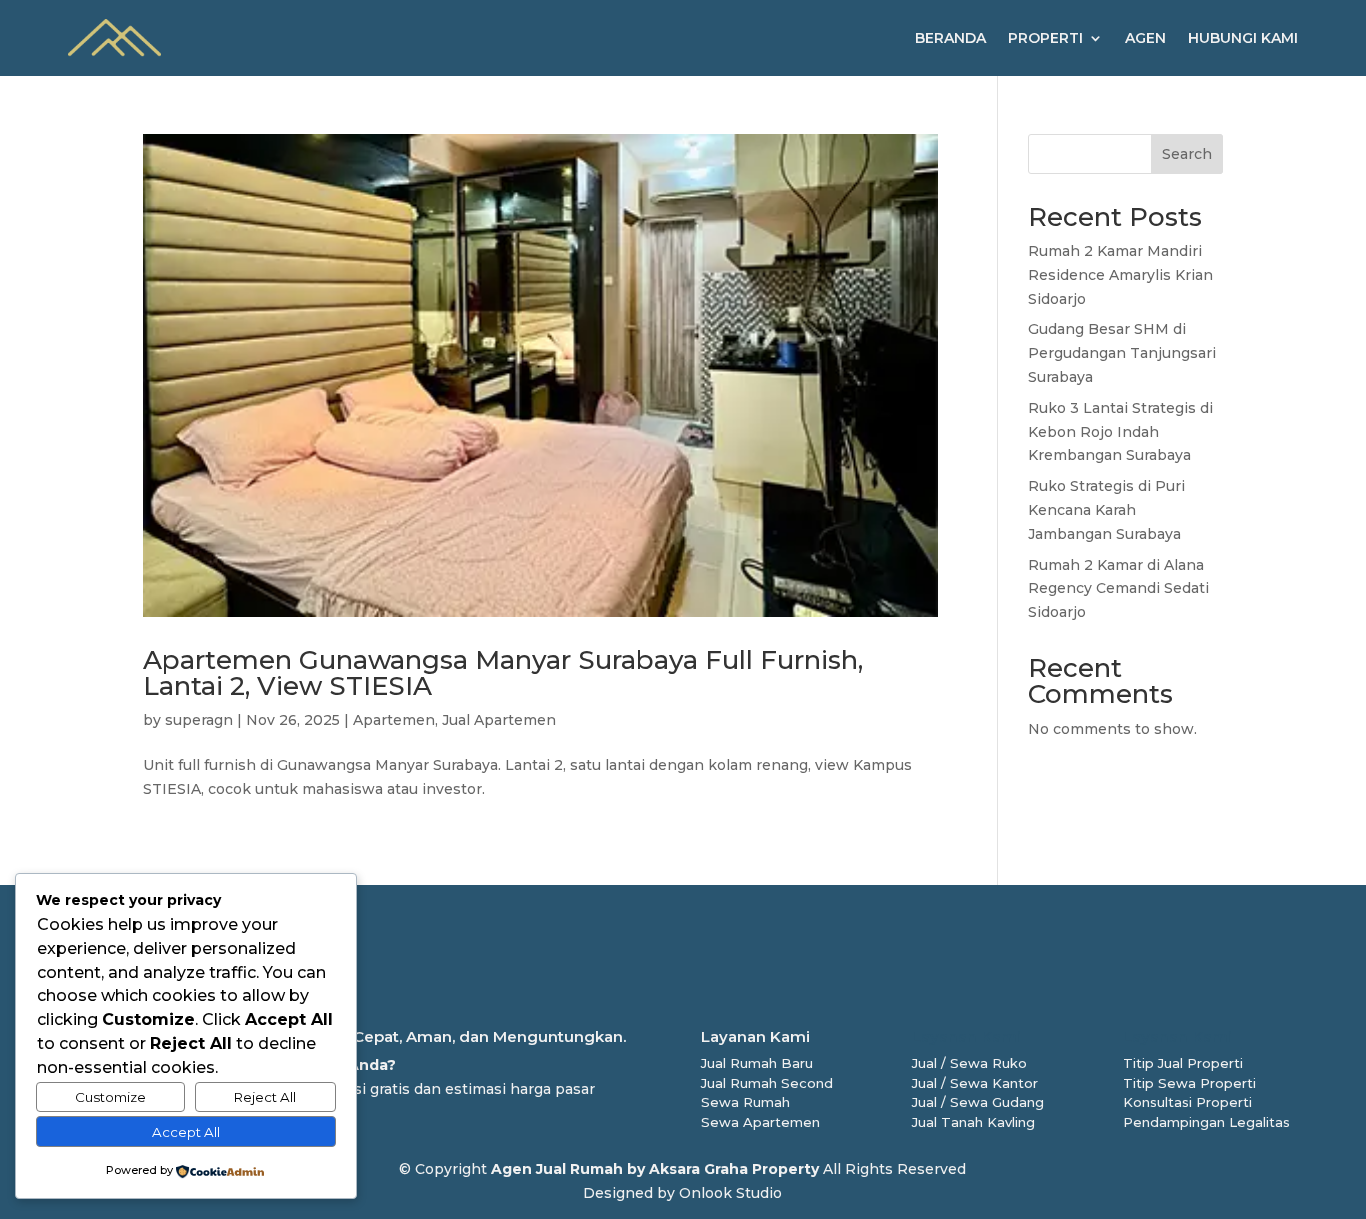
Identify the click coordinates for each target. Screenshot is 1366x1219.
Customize (110, 1097)
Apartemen (394, 720)
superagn (199, 720)
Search (1187, 154)
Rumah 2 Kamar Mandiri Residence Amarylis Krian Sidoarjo (1120, 275)
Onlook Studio (730, 1193)
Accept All (186, 1132)
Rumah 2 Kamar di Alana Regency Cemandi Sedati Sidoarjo (1118, 589)
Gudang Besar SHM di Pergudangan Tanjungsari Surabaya (1122, 353)
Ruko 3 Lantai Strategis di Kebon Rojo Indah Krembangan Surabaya (1120, 432)
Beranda (950, 38)
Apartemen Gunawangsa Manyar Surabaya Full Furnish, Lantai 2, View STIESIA (503, 673)
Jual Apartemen (499, 720)
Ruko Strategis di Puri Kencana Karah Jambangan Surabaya (1106, 510)
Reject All (265, 1097)
